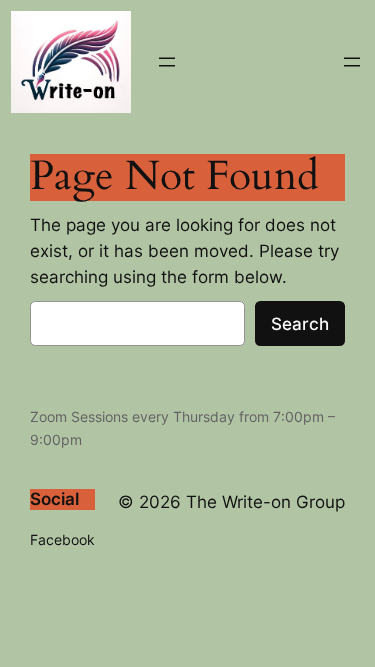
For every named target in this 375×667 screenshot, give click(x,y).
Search (300, 324)
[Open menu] (167, 62)
